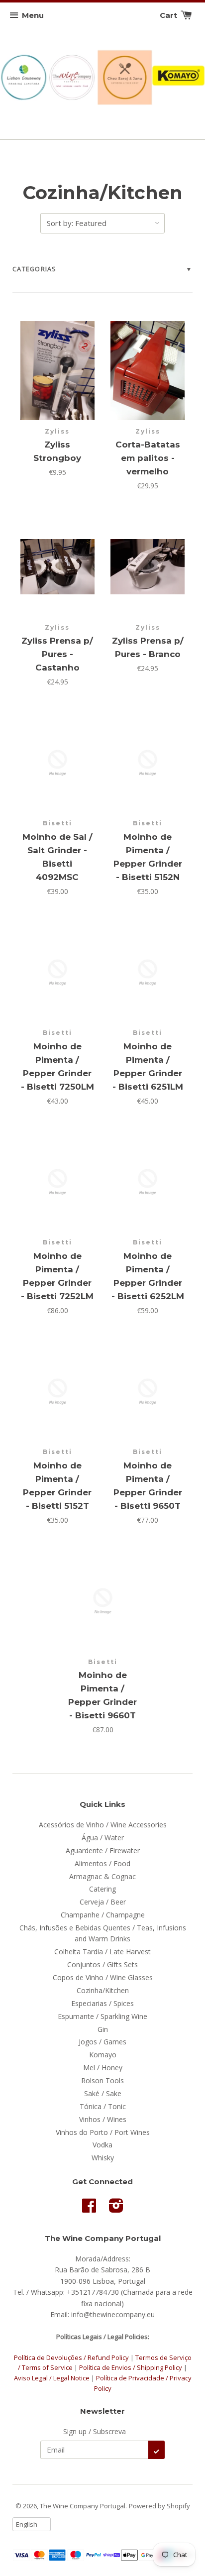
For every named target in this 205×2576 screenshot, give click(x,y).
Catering (102, 1889)
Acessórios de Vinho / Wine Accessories (103, 1825)
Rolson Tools (102, 2080)
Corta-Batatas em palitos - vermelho (148, 458)
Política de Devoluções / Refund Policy (71, 2357)
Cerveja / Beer (103, 1902)
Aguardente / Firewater (103, 1850)
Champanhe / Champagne (103, 1915)
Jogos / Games (102, 2042)
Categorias (102, 269)
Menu (33, 15)
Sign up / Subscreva (95, 2431)
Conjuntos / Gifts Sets (102, 1964)
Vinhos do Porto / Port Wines (103, 2132)
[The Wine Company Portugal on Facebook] (89, 2209)
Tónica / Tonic (103, 2106)
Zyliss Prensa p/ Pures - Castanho (57, 654)
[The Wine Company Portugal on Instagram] (116, 2209)
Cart (169, 15)
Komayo (103, 2055)
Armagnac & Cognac (102, 1876)
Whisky (103, 2158)
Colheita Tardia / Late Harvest (102, 1952)
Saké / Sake (103, 2093)
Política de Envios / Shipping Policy (131, 2367)
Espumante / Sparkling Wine (102, 2016)
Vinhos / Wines (103, 2119)
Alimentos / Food (102, 1863)
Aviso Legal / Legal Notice (52, 2378)
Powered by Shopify (159, 2506)
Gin (103, 2029)
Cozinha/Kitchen (103, 1990)
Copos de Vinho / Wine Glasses (103, 1977)
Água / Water (103, 1838)
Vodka (102, 2145)
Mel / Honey (103, 2068)
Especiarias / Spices (102, 2003)
